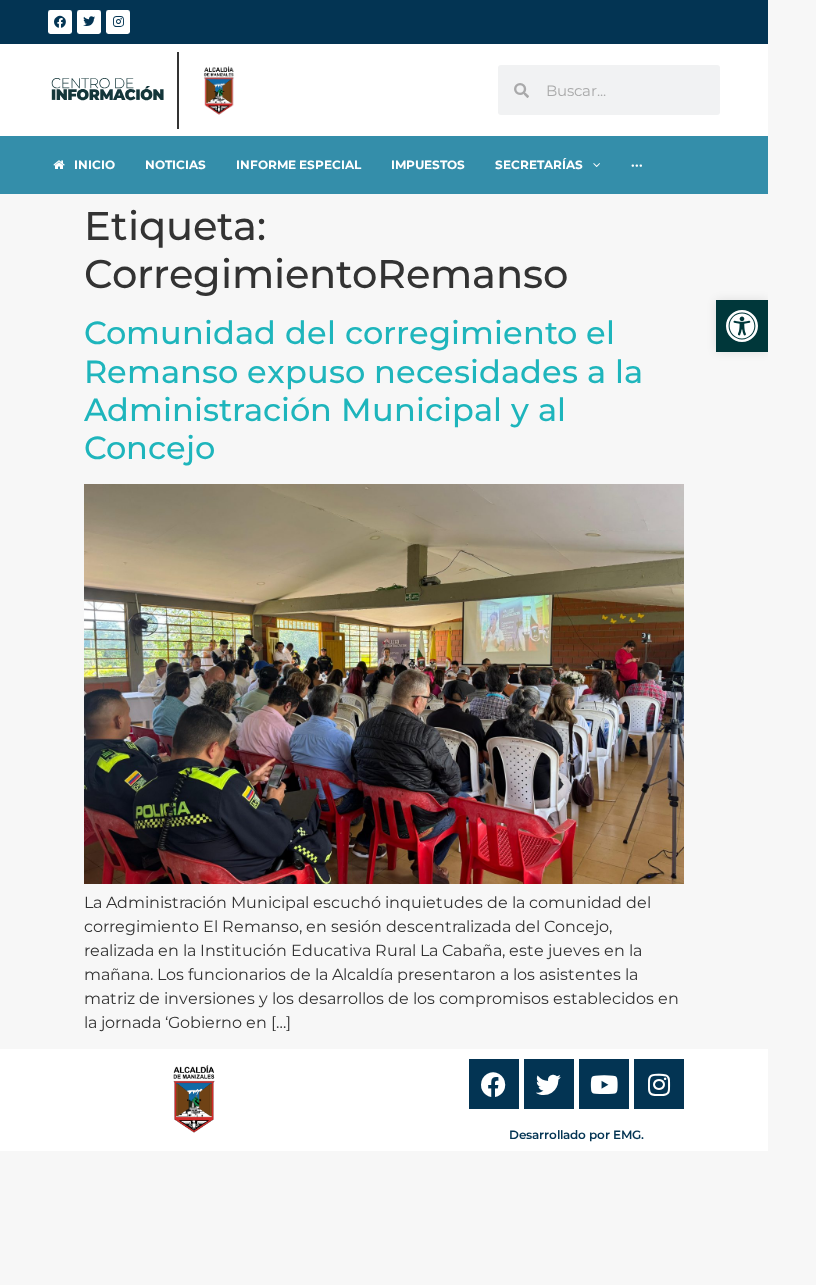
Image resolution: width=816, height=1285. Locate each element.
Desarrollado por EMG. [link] (576, 1134)
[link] (742, 326)
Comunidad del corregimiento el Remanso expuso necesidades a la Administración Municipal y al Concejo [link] (363, 390)
